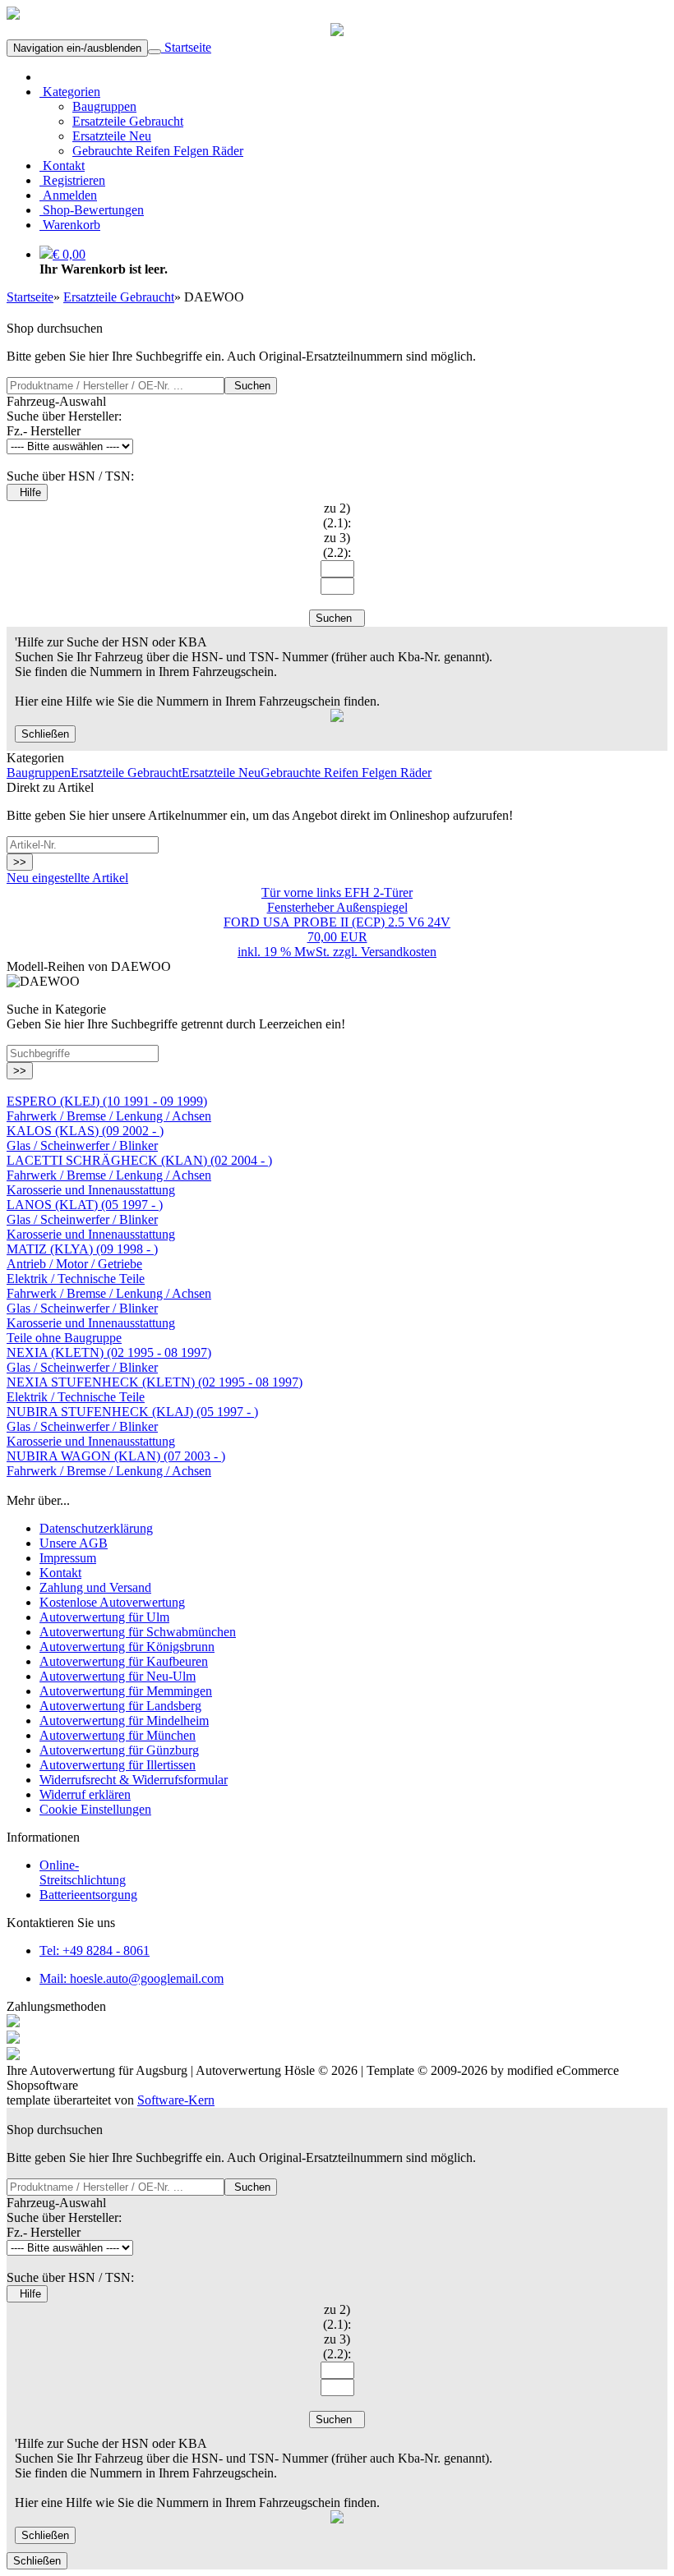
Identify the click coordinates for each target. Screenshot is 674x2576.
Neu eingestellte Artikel (67, 878)
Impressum (68, 1558)
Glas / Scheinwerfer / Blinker (82, 1145)
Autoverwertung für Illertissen (118, 1765)
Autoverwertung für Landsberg (120, 1706)
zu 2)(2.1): (337, 515)
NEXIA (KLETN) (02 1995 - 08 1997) (109, 1352)
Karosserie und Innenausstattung (91, 1190)
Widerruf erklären (85, 1794)
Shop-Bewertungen (92, 210)
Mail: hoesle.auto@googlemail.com (132, 1978)
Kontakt (62, 166)
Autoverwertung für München (118, 1735)
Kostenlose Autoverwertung (112, 1602)
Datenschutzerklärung (96, 1528)
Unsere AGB (74, 1543)
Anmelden (68, 195)
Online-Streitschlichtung (83, 1872)
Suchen (251, 386)
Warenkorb (70, 225)
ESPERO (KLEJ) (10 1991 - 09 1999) (107, 1101)
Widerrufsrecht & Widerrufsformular (134, 1780)
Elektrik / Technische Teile (76, 1279)
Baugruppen (104, 106)
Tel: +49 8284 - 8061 (95, 1950)
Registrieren (72, 180)
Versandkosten (399, 952)
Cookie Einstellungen (95, 1809)
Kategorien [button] (70, 92)
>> (20, 862)
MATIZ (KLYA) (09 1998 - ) (82, 1249)
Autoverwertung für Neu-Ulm (118, 1676)
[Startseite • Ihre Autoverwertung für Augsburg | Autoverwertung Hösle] (13, 15)
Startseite (186, 47)
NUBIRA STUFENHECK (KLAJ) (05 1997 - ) (132, 1412)
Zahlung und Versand (95, 1587)
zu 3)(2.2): (337, 545)
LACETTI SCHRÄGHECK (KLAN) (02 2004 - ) (139, 1160)
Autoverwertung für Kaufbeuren (124, 1661)
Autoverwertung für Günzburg (119, 1750)
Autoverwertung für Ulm (104, 1617)
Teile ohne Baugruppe (64, 1338)
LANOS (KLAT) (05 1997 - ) (85, 1205)
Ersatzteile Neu (112, 136)
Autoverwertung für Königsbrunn (127, 1647)
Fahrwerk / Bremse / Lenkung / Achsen (109, 1116)
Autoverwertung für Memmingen (126, 1691)
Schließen (45, 734)
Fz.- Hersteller (44, 431)
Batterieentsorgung (88, 1895)
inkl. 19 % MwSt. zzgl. (299, 952)
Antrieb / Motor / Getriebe (74, 1264)
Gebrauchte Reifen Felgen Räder (158, 151)
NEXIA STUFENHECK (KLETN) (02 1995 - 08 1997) (155, 1382)
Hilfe (27, 492)
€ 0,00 (69, 254)
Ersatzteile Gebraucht (128, 121)
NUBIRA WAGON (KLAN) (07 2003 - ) (116, 1456)
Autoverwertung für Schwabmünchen (138, 1632)
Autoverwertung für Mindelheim (124, 1720)
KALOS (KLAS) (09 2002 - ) (85, 1131)
